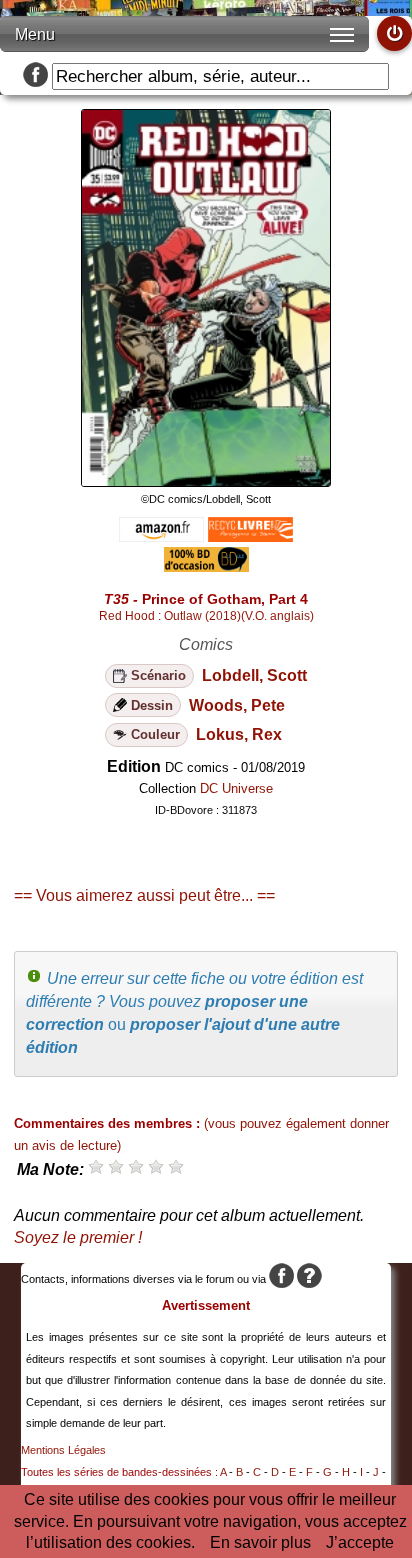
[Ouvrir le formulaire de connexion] (394, 33)
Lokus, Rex (239, 734)
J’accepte (360, 1542)
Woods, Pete (237, 705)
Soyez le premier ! (78, 1237)
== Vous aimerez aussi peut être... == (144, 895)
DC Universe (236, 788)
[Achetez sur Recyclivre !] (250, 536)
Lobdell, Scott (254, 675)
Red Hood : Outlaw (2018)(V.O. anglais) (206, 616)
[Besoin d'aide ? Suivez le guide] (309, 1279)
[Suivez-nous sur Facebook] (35, 76)
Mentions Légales (63, 1450)
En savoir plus (260, 1542)
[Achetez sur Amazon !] (161, 536)
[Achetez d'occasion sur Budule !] (206, 566)
